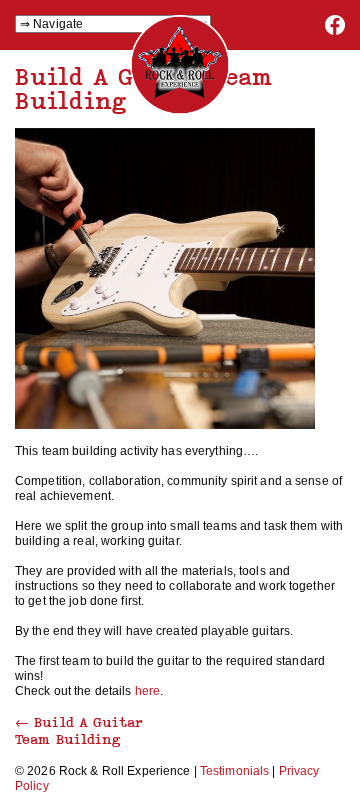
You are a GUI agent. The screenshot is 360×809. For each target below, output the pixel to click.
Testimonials (234, 771)
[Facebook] (335, 31)
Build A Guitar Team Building (79, 731)
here (147, 691)
